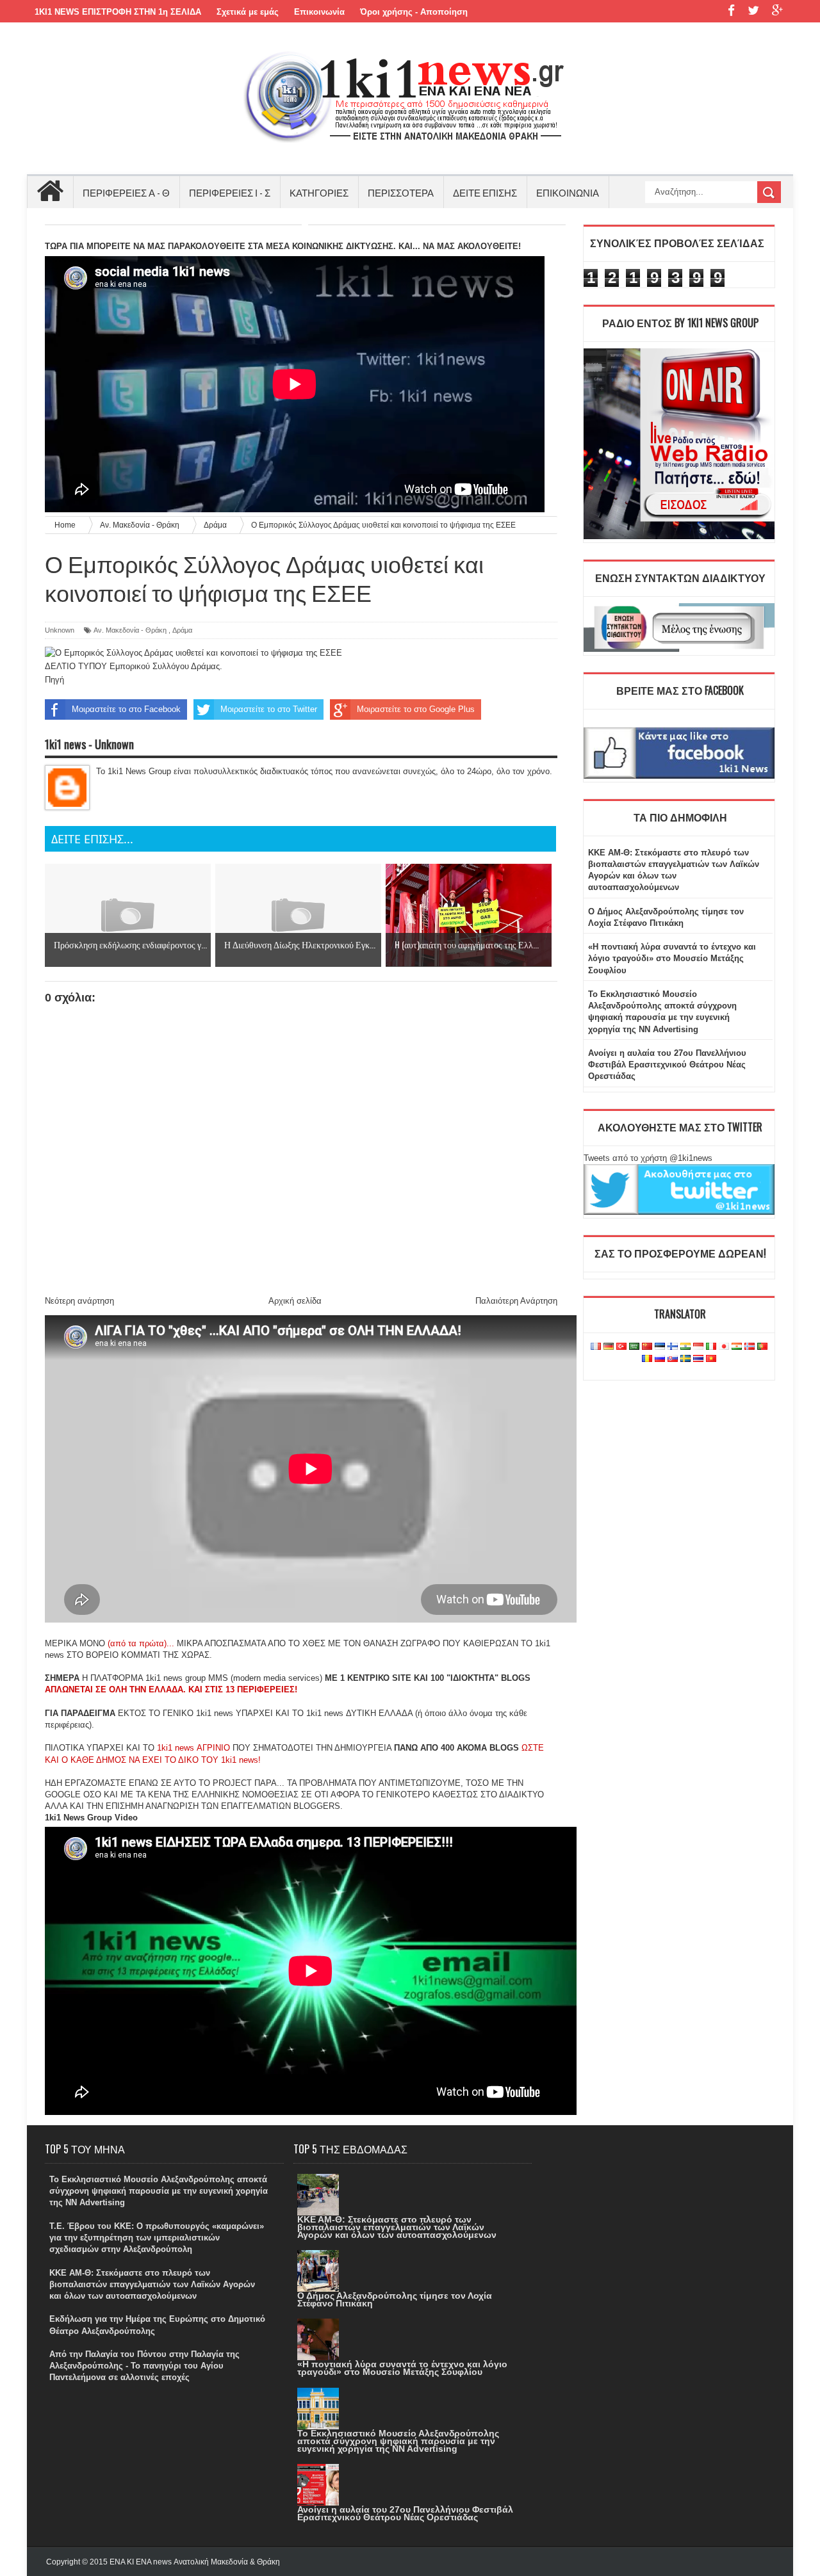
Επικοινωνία (319, 12)
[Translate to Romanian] (647, 1359)
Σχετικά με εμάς (248, 12)
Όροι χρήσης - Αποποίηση (414, 12)
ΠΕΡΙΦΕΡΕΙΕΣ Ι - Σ (230, 192)
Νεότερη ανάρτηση (79, 1301)
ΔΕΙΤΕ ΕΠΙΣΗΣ (485, 192)
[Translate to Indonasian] (698, 1347)
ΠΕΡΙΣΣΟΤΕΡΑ (401, 192)
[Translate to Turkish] (621, 1347)
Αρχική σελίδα (295, 1301)
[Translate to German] (609, 1347)
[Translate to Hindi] (685, 1347)
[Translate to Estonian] (660, 1347)
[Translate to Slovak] (673, 1359)
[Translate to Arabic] (634, 1347)
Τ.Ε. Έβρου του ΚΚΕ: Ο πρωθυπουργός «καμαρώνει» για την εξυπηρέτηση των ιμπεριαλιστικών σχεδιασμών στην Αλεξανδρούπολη (157, 2238)
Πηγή (54, 680)
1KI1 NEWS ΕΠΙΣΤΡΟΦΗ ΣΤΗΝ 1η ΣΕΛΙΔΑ (118, 12)
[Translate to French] (596, 1347)
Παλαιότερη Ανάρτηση (516, 1301)
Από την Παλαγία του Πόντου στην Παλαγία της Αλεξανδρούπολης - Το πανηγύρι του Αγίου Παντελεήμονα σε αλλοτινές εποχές (144, 2366)
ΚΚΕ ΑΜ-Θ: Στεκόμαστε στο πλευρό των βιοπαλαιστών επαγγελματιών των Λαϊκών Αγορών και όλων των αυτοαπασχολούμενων (152, 2284)
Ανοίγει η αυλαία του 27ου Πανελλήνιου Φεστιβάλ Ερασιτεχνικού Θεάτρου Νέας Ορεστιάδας (667, 1065)
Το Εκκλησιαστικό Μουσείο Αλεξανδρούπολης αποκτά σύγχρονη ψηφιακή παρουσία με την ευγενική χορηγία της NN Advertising (159, 2191)
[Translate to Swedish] (685, 1359)
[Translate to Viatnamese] (711, 1359)
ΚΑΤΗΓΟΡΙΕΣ (319, 192)
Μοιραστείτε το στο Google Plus (416, 709)
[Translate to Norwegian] (750, 1347)
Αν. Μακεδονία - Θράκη (130, 630)
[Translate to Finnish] (673, 1347)
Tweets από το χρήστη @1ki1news (648, 1158)
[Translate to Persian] (737, 1347)
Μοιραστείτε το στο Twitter (269, 709)
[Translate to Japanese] (724, 1347)
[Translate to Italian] (711, 1347)
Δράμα (182, 630)
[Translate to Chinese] (647, 1347)
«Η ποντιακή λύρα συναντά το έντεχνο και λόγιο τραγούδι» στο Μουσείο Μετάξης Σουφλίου (672, 958)
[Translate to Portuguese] (762, 1347)
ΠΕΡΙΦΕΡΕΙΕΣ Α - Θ (126, 192)
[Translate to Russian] (660, 1359)
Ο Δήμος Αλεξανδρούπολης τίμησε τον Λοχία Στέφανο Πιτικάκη (395, 2299)
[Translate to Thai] (698, 1359)
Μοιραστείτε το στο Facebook (126, 709)
